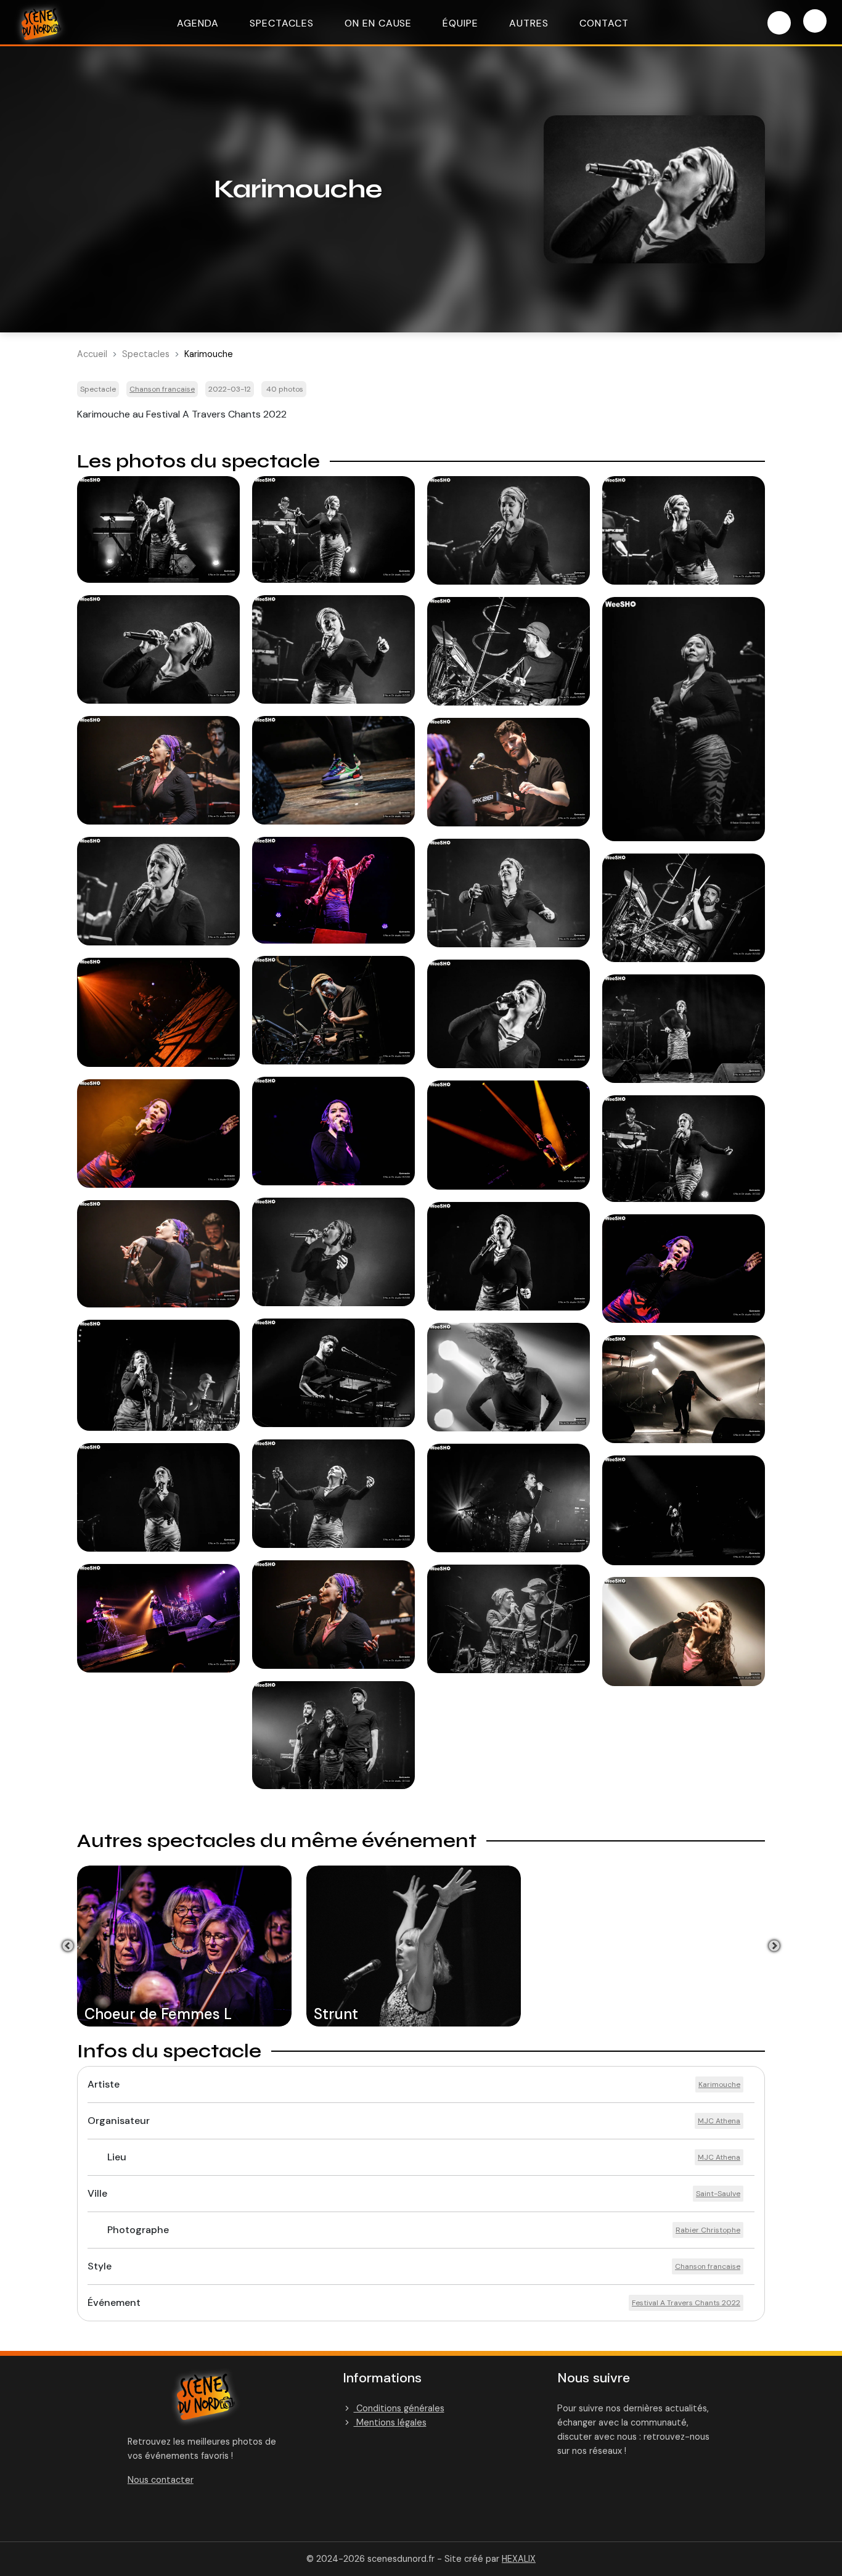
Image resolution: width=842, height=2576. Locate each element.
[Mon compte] (779, 23)
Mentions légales (390, 2422)
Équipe (460, 23)
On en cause (378, 23)
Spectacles (282, 23)
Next (774, 1946)
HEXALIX (519, 2559)
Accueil (92, 354)
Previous (68, 1946)
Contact (604, 23)
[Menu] (815, 21)
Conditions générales (399, 2408)
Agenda (198, 23)
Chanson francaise (162, 389)
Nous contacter (161, 2480)
